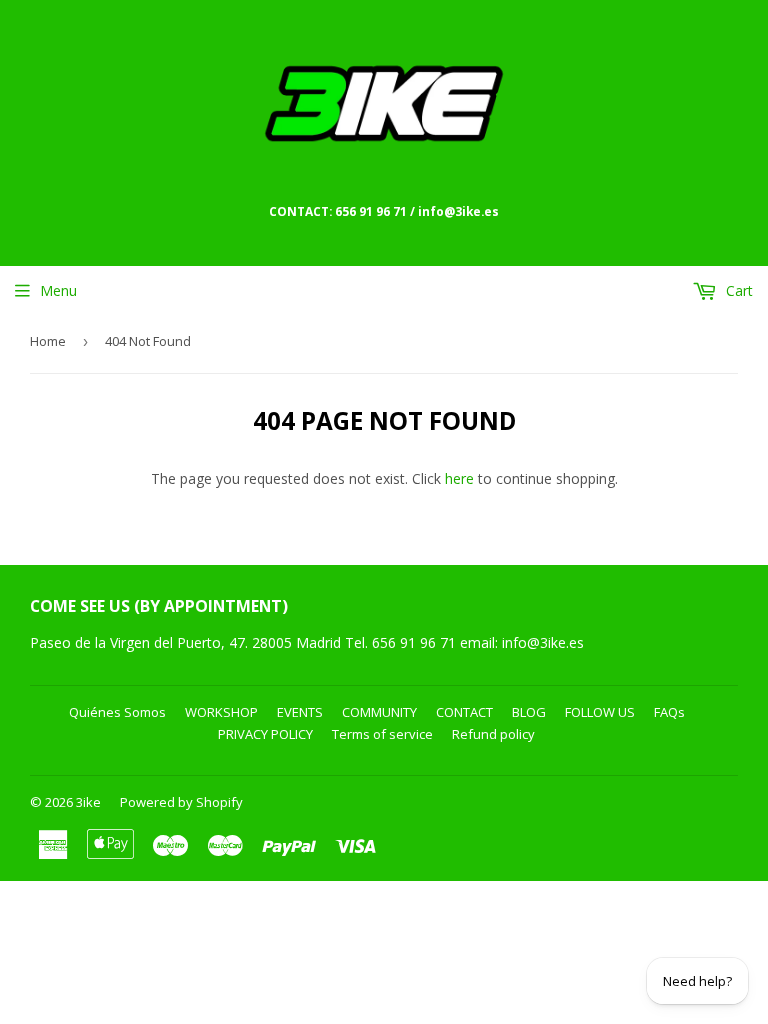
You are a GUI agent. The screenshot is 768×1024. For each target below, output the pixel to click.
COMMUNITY (379, 712)
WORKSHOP (221, 712)
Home (48, 341)
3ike (88, 802)
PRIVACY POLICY (265, 734)
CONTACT (464, 712)
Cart (737, 290)
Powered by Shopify (181, 802)
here (459, 478)
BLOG (529, 712)
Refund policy (493, 734)
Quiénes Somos (117, 712)
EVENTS (300, 712)
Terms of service (382, 734)
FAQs (669, 712)
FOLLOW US (600, 712)
